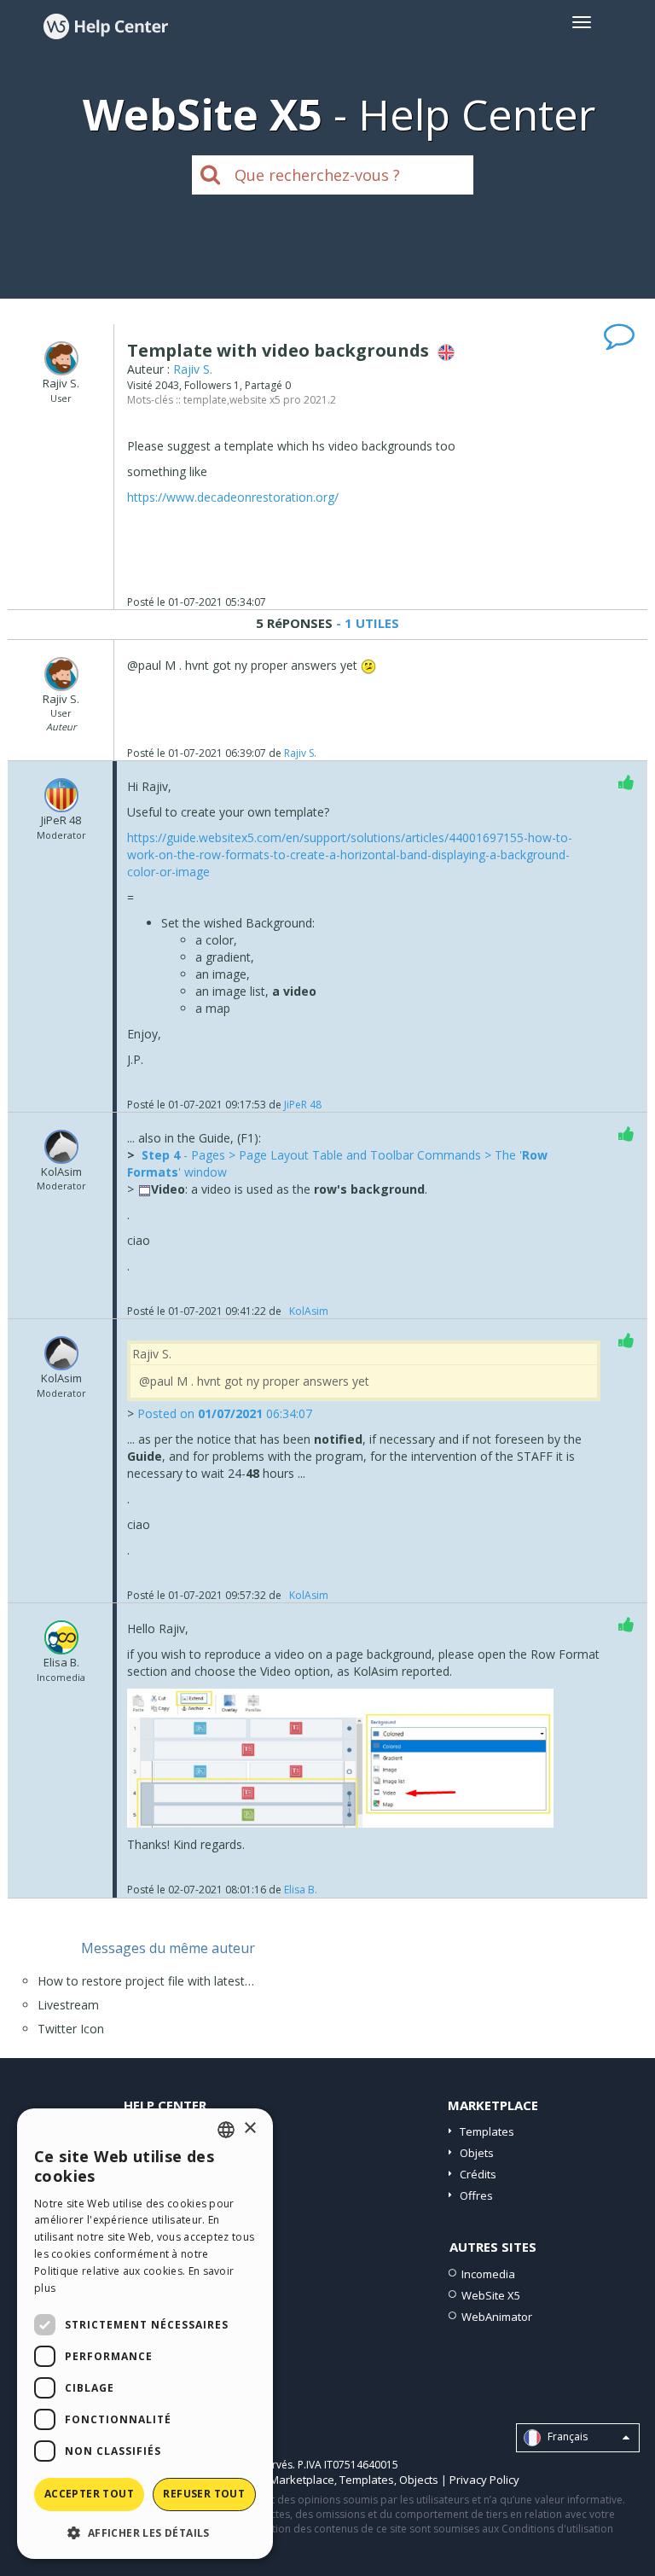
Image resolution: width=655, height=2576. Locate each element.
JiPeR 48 (303, 1105)
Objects (419, 2480)
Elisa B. (301, 1890)
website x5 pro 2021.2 (283, 400)
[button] (145, 2532)
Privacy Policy (484, 2480)
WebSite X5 (491, 2295)
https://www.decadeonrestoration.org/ (233, 497)
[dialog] (145, 2334)
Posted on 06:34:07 (225, 1413)
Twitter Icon (71, 2029)
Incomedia (488, 2274)
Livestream (68, 2005)
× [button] (249, 2128)
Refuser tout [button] (204, 2494)
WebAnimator (497, 2317)
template (205, 400)
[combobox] (226, 2130)
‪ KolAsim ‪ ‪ (309, 1311)
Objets (477, 2153)
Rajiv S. (193, 369)
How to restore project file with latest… (146, 1981)
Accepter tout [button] (89, 2494)
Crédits (478, 2174)
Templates (487, 2131)
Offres (476, 2195)
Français (566, 2436)
